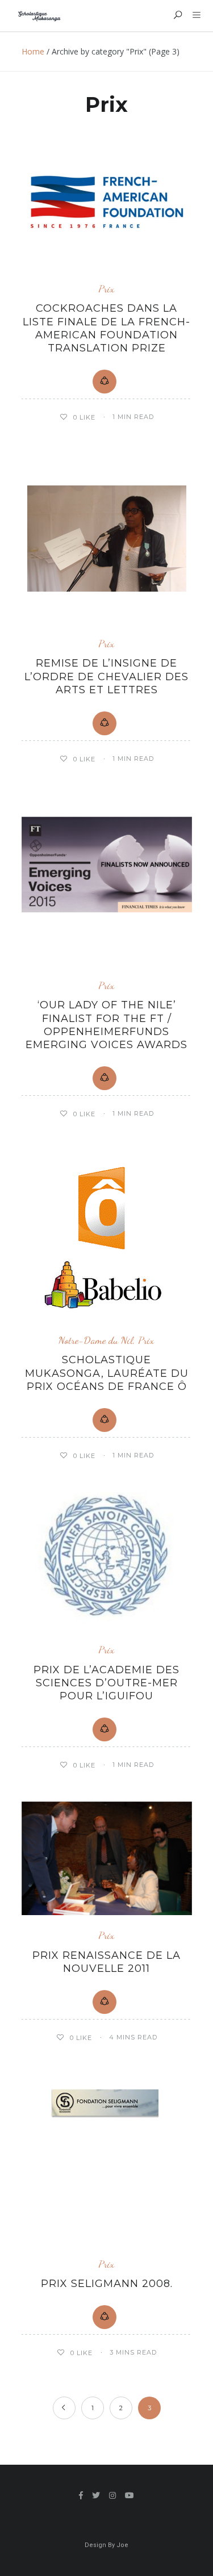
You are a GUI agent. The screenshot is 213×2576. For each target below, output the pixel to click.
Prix (106, 289)
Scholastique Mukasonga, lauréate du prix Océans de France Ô (107, 1373)
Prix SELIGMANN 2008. (107, 2284)
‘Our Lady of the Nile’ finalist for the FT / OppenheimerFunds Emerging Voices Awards (106, 1025)
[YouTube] (130, 2495)
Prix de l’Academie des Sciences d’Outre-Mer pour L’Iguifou (106, 1683)
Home (33, 51)
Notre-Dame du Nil (96, 1340)
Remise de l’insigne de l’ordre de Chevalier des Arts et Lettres (106, 677)
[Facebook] (81, 2495)
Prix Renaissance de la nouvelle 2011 (106, 1962)
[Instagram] (113, 2495)
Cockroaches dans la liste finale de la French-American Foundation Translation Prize (106, 328)
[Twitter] (96, 2495)
